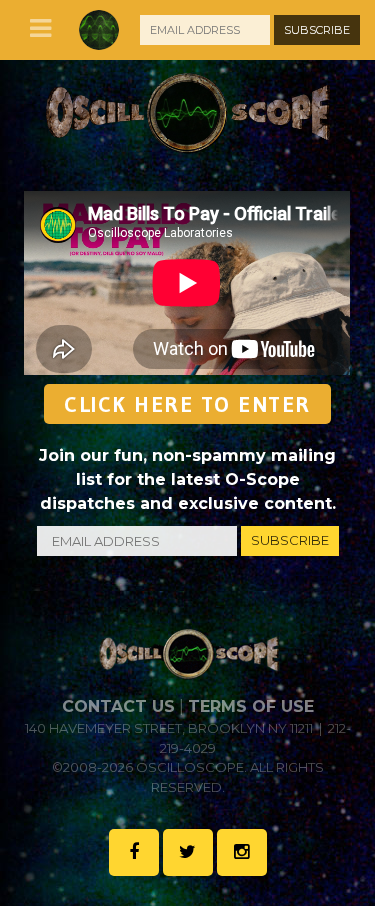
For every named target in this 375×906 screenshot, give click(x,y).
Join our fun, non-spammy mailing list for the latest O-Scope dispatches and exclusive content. (187, 479)
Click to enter (89, 331)
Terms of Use (251, 706)
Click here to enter (187, 404)
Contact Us (118, 706)
